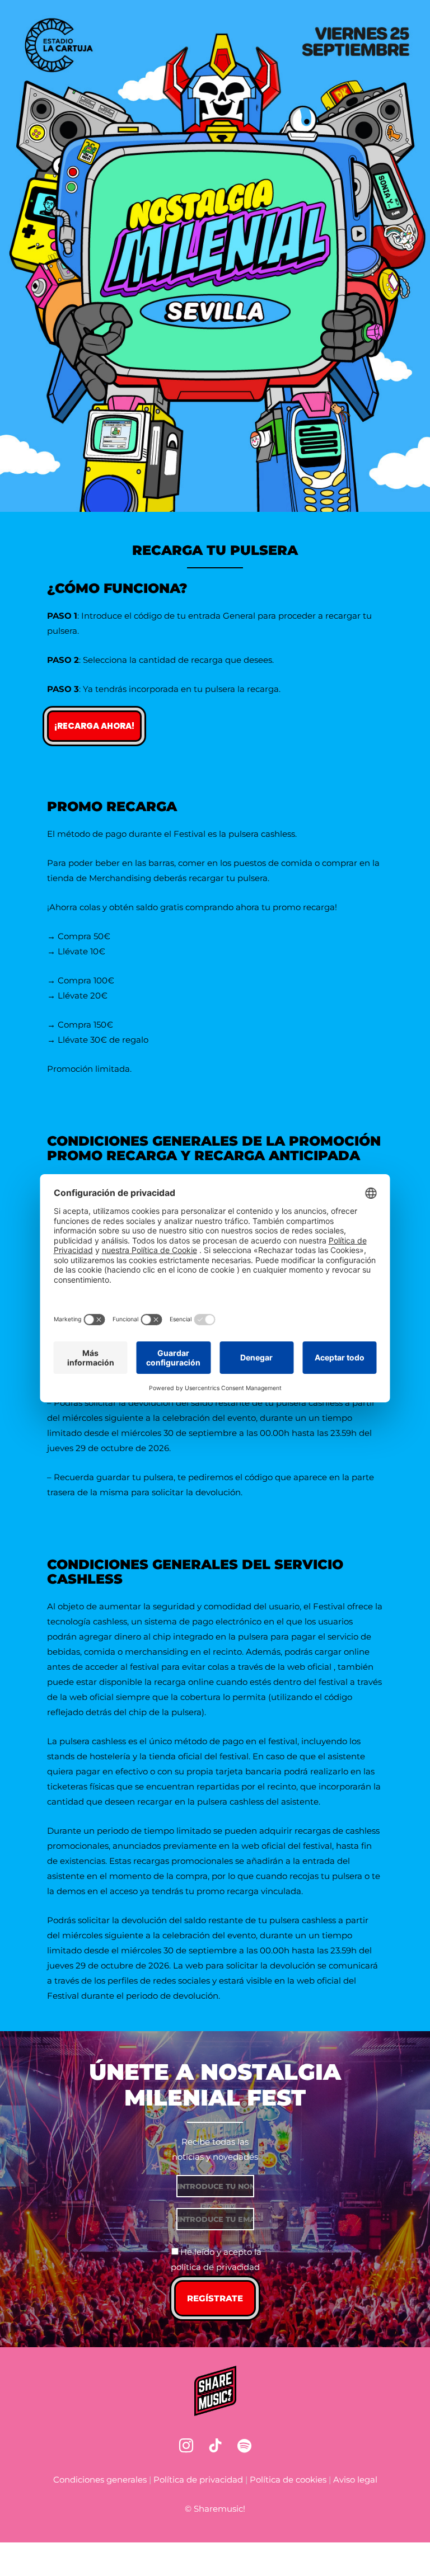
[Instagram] (186, 2446)
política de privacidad (215, 2267)
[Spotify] (244, 2446)
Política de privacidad (198, 2480)
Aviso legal (355, 2480)
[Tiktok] (215, 2446)
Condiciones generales (100, 2480)
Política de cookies (288, 2480)
